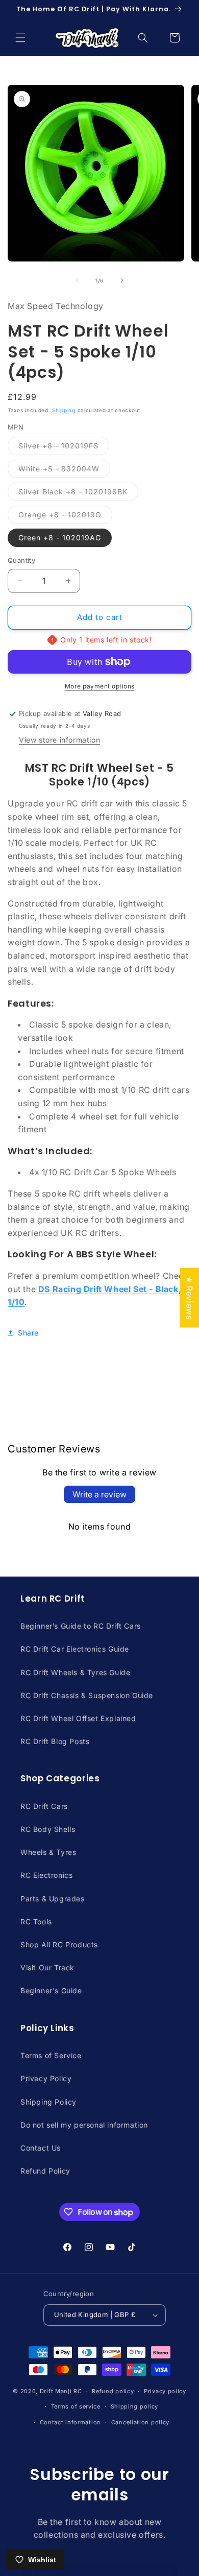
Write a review (99, 1494)
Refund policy (113, 2391)
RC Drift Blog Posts (55, 1741)
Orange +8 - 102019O (65, 517)
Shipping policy (135, 2406)
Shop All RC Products (59, 1945)
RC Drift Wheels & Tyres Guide (75, 1672)
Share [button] (28, 1333)
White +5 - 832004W (64, 471)
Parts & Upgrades (53, 1899)
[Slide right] (122, 280)
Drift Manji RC (61, 2391)
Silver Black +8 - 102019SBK (78, 494)
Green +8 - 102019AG (60, 538)
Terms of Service (51, 2055)
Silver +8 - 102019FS (64, 448)
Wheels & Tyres (48, 1852)
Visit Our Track (47, 1967)
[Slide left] (77, 280)
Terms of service (76, 2406)
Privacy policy (165, 2391)
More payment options (100, 686)
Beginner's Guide (51, 1990)
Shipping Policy (48, 2102)
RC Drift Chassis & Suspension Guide (87, 1695)
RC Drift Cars (44, 1806)
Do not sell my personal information (84, 2125)
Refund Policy (45, 2171)
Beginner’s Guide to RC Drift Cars (81, 1626)
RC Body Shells (48, 1829)
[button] (20, 38)
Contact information (70, 2422)
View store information (59, 740)
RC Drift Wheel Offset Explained (78, 1718)
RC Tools (36, 1922)
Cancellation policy (140, 2422)
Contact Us (41, 2148)
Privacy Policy (46, 2078)
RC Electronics (46, 1875)
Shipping (64, 410)
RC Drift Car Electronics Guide (75, 1649)
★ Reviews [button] (189, 1297)
